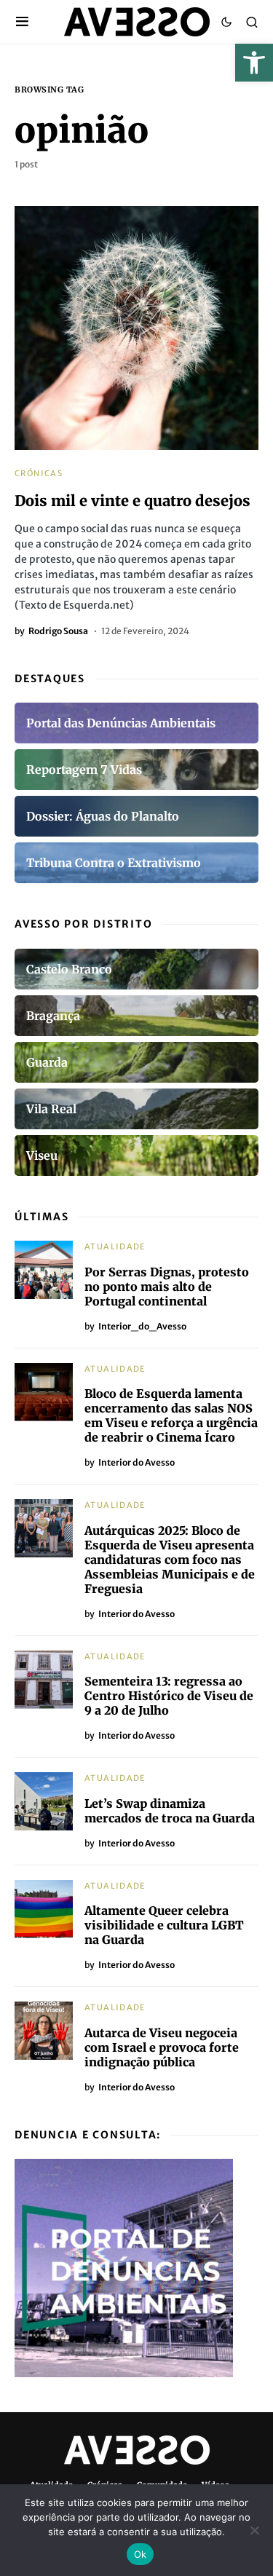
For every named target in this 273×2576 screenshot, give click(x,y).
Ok (141, 2554)
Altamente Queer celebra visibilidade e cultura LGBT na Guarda (164, 1925)
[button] (254, 63)
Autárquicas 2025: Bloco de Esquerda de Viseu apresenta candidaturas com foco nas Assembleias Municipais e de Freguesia (170, 1560)
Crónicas (39, 473)
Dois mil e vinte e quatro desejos (132, 501)
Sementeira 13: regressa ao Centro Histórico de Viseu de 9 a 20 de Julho (169, 1696)
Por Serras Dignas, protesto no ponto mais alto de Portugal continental (167, 1287)
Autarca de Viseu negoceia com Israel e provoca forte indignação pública (162, 2047)
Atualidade (115, 1246)
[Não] (255, 2530)
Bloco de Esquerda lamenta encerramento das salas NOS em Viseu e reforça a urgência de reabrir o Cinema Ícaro (171, 1415)
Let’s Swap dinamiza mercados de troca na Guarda (170, 1811)
